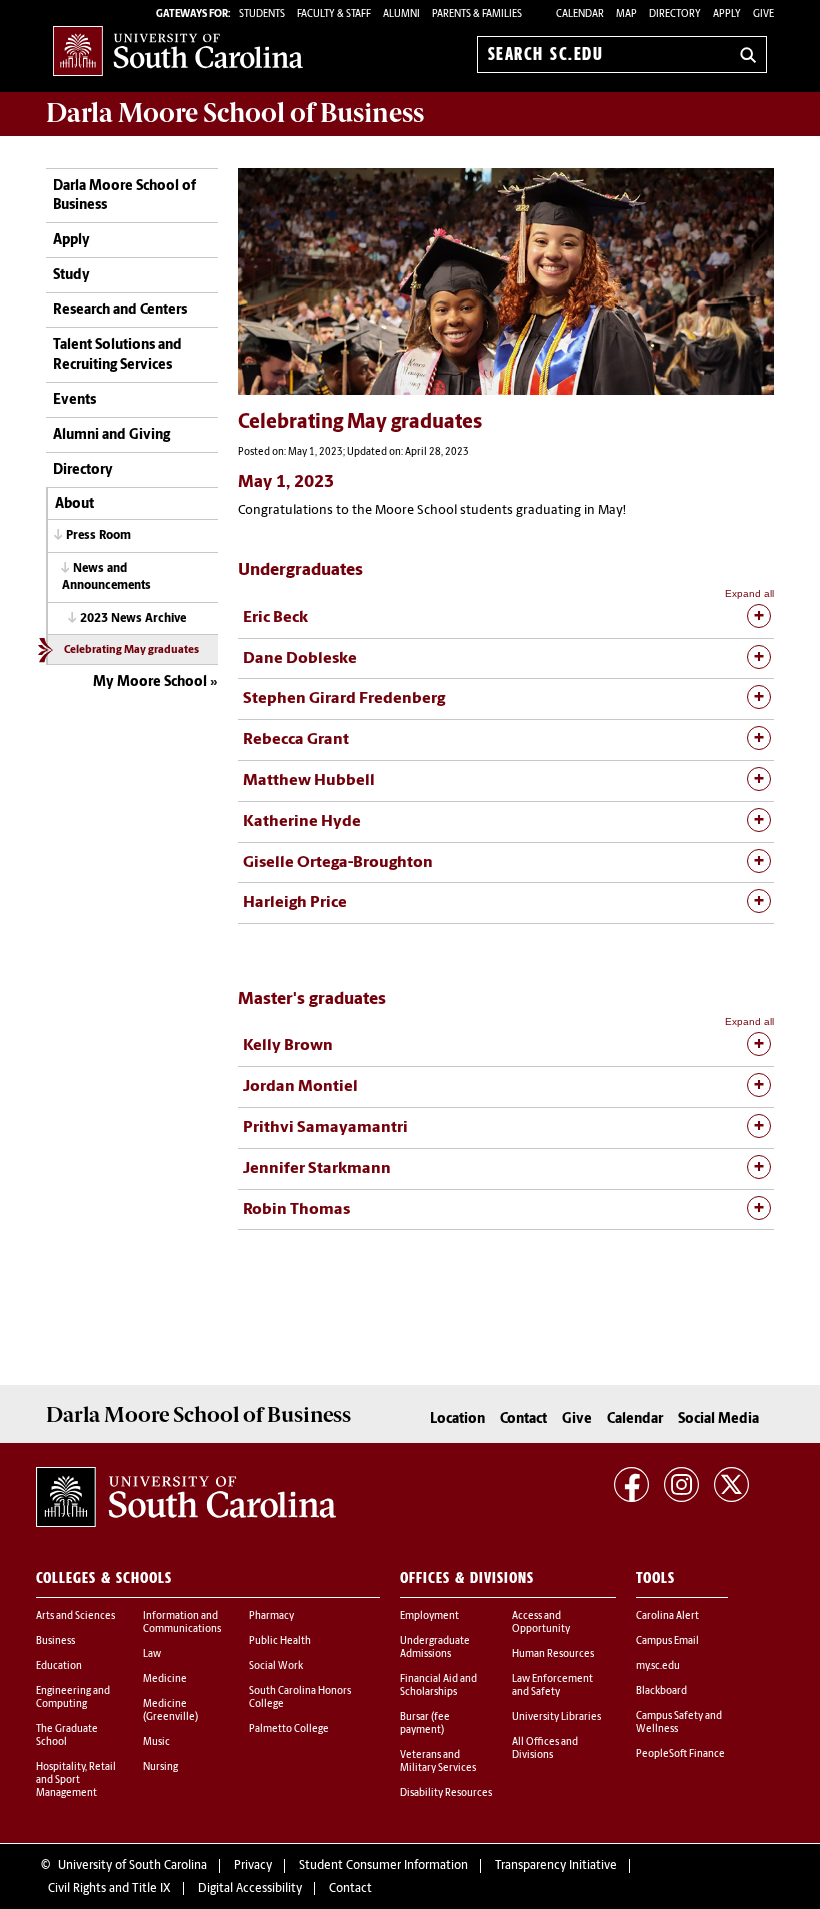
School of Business (235, 113)
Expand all (749, 593)
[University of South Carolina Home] (178, 50)
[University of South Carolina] (186, 1497)
